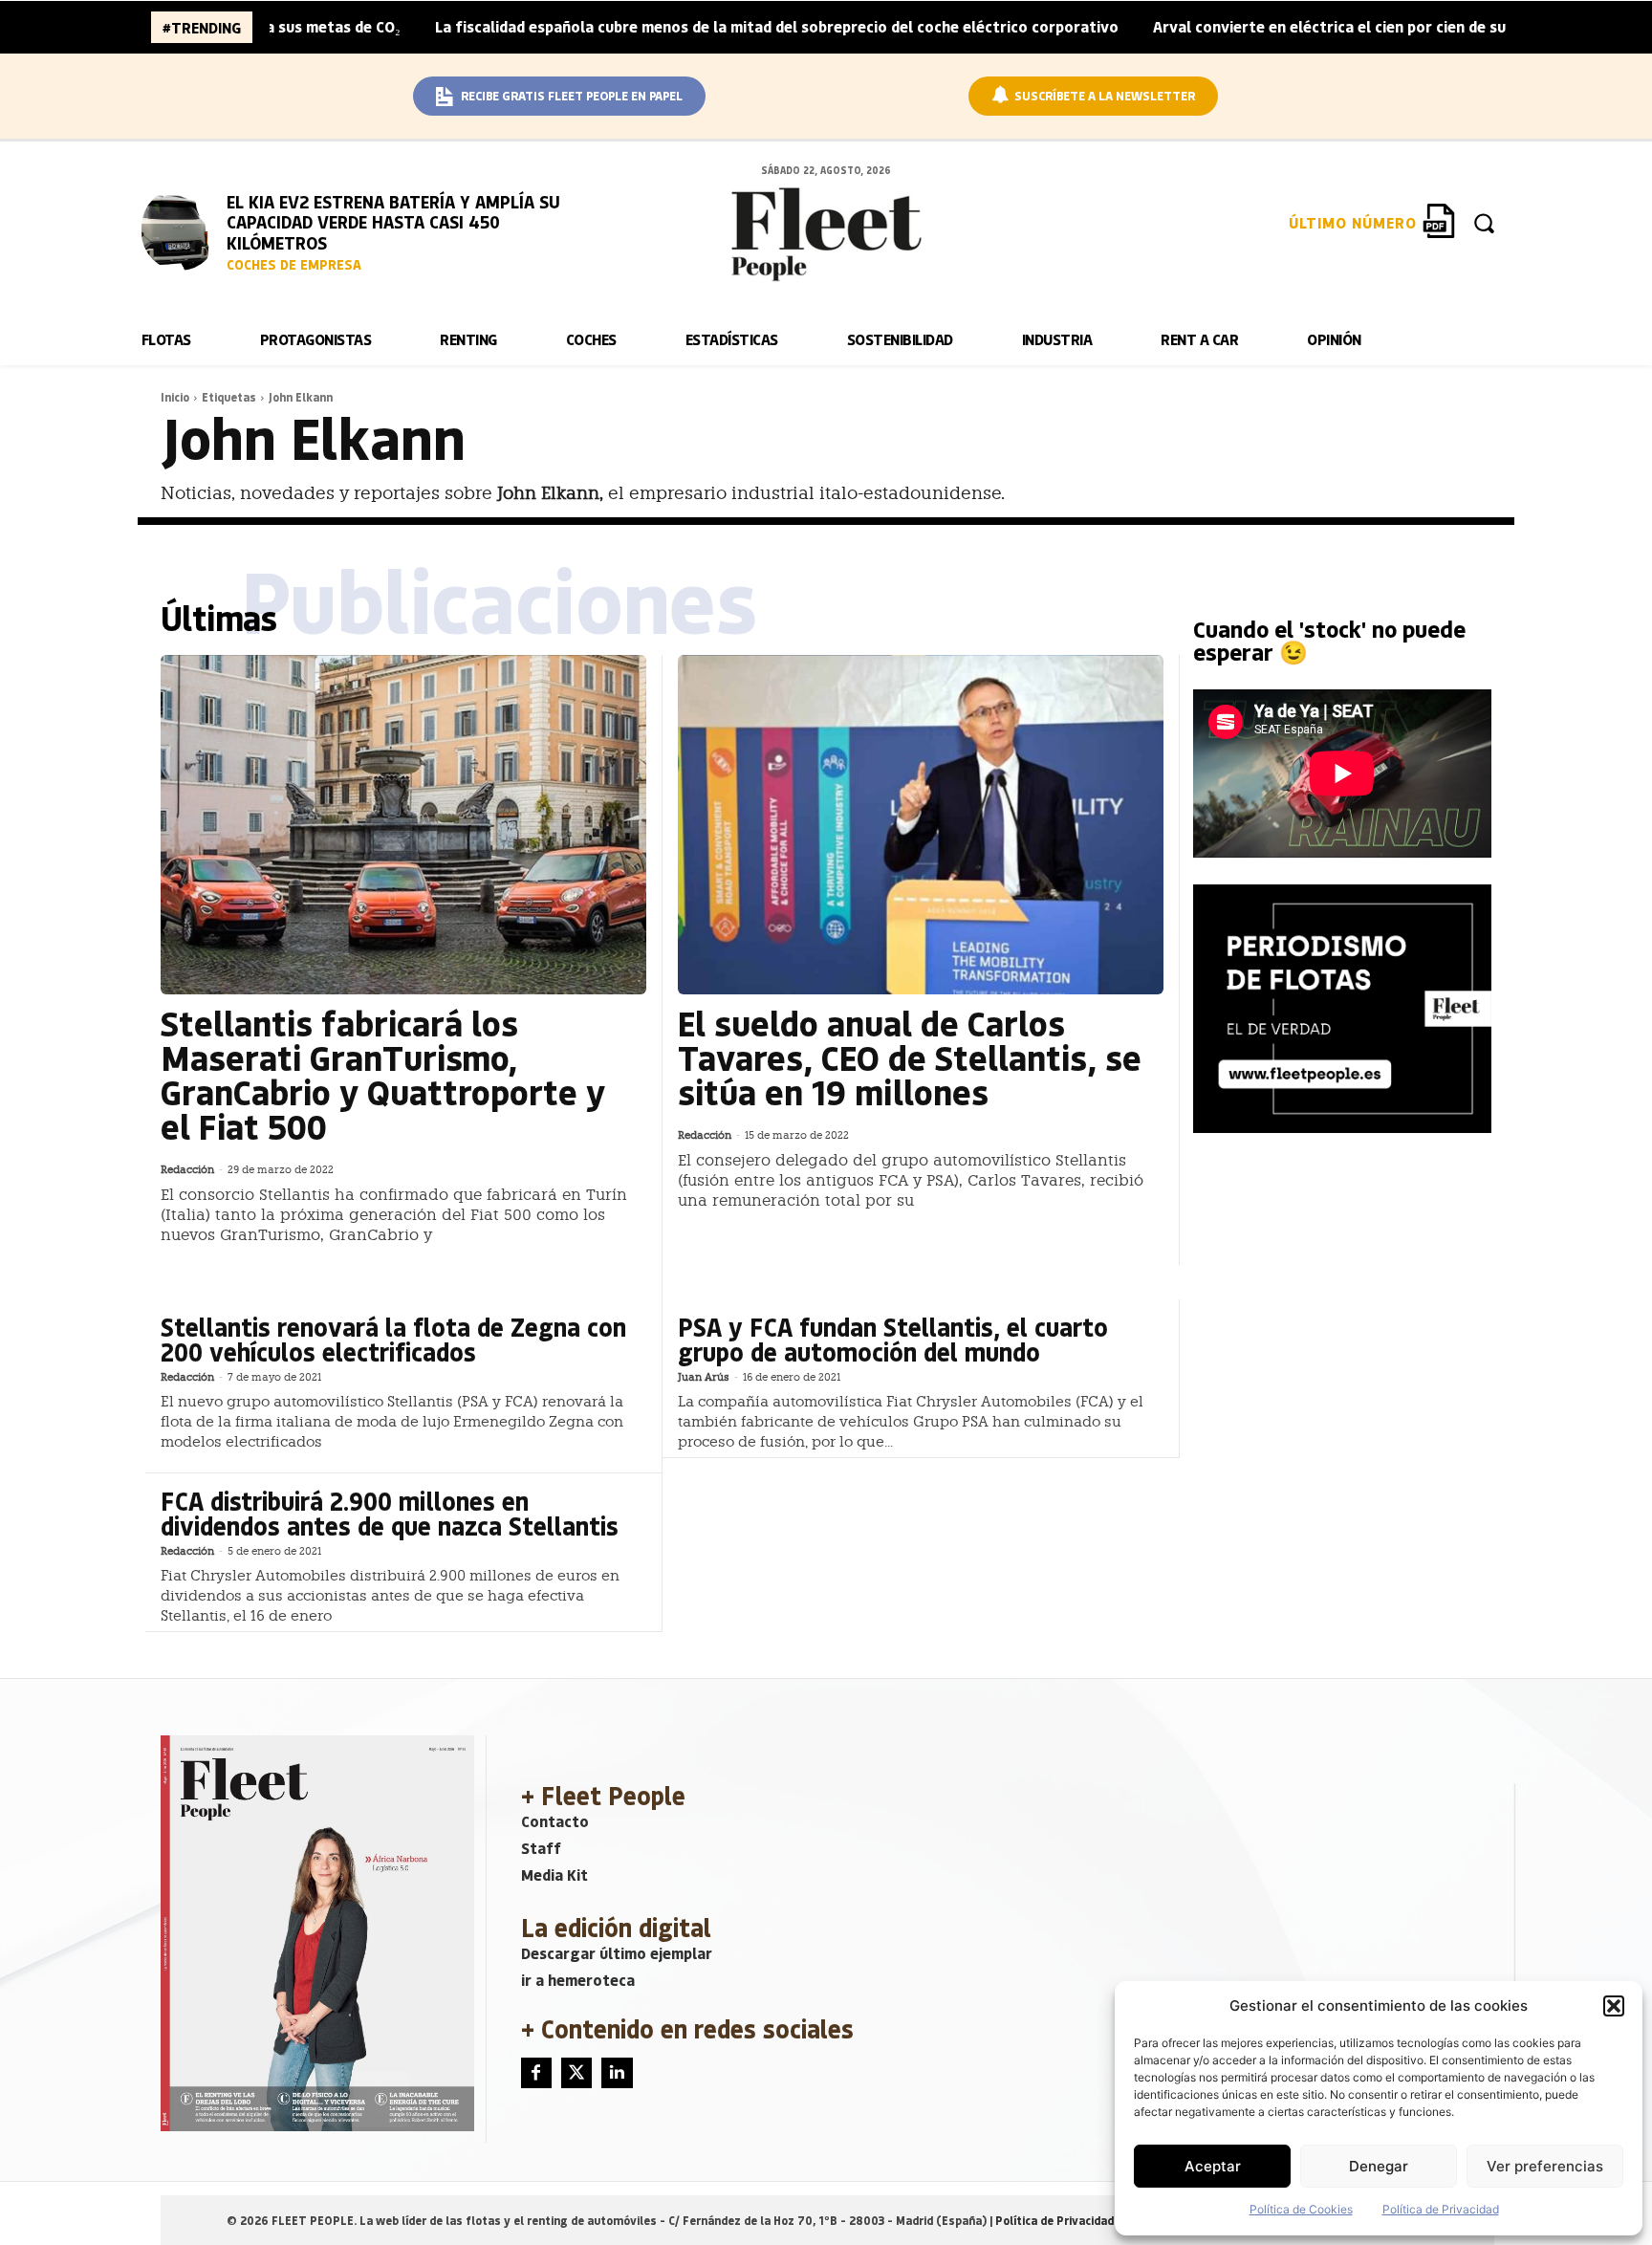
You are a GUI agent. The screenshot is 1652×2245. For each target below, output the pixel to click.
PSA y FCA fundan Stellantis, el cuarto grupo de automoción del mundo (893, 1339)
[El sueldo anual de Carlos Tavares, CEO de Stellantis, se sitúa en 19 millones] (921, 825)
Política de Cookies (1301, 2209)
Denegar (1379, 2166)
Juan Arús (704, 1377)
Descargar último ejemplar (617, 1953)
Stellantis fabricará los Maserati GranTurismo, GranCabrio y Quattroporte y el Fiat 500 (383, 1074)
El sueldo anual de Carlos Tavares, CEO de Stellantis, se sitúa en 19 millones (910, 1057)
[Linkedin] (617, 2073)
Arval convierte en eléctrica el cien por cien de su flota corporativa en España (1349, 26)
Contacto (555, 1821)
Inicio (175, 397)
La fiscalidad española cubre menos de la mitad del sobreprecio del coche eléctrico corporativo (694, 26)
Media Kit (554, 1874)
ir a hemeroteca (578, 1980)
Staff (541, 1848)
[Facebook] (536, 2073)
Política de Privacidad (1441, 2209)
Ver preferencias (1545, 2166)
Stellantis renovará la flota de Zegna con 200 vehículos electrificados (393, 1339)
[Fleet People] (826, 234)
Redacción (187, 1170)
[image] (180, 229)
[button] (1614, 2006)
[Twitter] (576, 2073)
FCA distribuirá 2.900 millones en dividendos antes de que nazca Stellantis (390, 1513)
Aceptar (1213, 2166)
